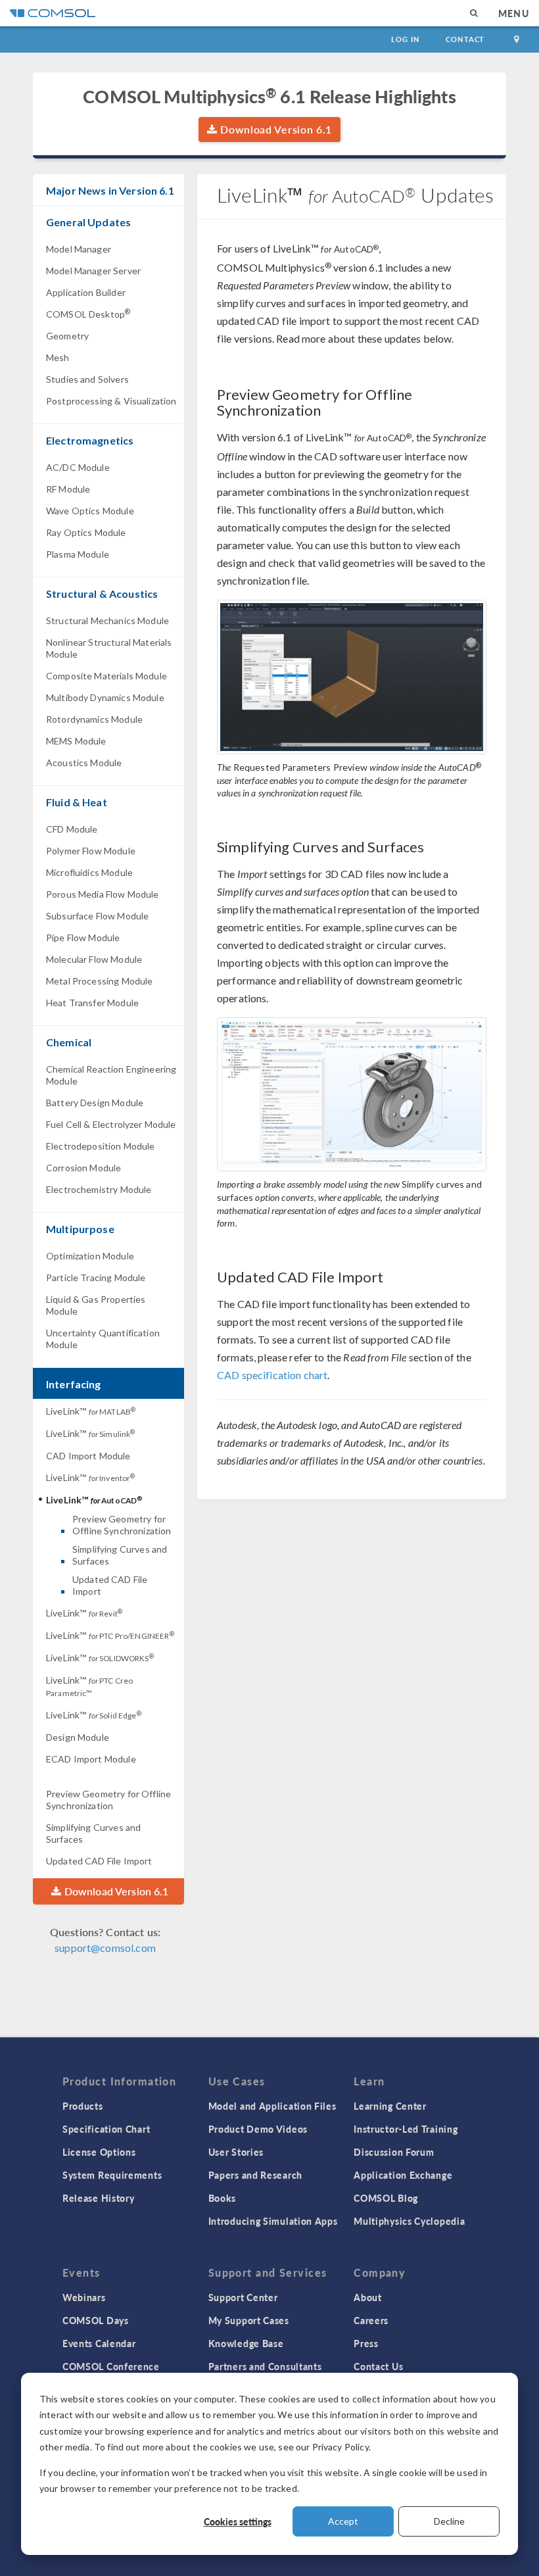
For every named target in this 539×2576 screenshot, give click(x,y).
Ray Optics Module (86, 532)
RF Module (68, 489)
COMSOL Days (96, 2320)
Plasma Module (78, 554)
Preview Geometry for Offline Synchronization (122, 1525)
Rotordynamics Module (94, 719)
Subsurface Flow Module (97, 916)
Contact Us (378, 2366)
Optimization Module (90, 1256)
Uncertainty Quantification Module (103, 1339)
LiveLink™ (91, 1411)
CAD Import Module (88, 1456)
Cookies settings (238, 2521)
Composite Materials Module (106, 676)
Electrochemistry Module (99, 1189)
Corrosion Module (83, 1168)
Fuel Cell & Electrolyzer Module (111, 1124)
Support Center (243, 2297)
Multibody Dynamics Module (105, 697)
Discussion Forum (394, 2152)
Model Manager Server (93, 271)
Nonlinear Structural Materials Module (109, 648)
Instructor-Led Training (406, 2129)
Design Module (78, 1737)
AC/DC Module (78, 467)
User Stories (236, 2152)
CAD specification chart (272, 1375)
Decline (449, 2521)
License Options (99, 2152)
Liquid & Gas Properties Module (96, 1305)
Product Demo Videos (258, 2129)
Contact (465, 39)
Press (366, 2343)
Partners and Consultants (265, 2366)
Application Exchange (403, 2175)
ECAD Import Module (91, 1759)
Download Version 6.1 (275, 129)
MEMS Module (76, 741)
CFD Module (72, 829)
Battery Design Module (95, 1103)
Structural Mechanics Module (107, 620)
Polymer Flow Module (91, 851)
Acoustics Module (84, 763)
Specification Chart (106, 2129)
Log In (405, 39)
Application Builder (86, 292)
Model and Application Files (272, 2106)
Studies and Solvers (87, 379)
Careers (371, 2320)
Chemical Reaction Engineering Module (111, 1075)
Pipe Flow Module (83, 937)
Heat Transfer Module (92, 1003)
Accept (343, 2521)
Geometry (67, 336)
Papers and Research (255, 2175)
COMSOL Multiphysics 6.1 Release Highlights (269, 96)
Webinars (84, 2297)
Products (83, 2106)
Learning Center (390, 2106)
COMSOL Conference (111, 2366)
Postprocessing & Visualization (111, 401)
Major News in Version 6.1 (110, 190)
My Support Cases (249, 2320)
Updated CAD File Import (110, 1585)
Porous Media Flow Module (103, 894)
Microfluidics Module (89, 872)
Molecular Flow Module (94, 959)
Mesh (58, 357)
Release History (99, 2198)
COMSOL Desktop (88, 313)
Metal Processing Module (99, 981)
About (368, 2297)
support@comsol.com (105, 1948)
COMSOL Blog (386, 2198)
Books (223, 2198)
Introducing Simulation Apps (273, 2221)
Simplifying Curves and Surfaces (120, 1555)
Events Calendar (99, 2343)
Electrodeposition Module (101, 1146)
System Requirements (112, 2175)
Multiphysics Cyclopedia (409, 2221)
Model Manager (79, 249)
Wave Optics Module (90, 511)
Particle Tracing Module (96, 1277)
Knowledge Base (246, 2343)
